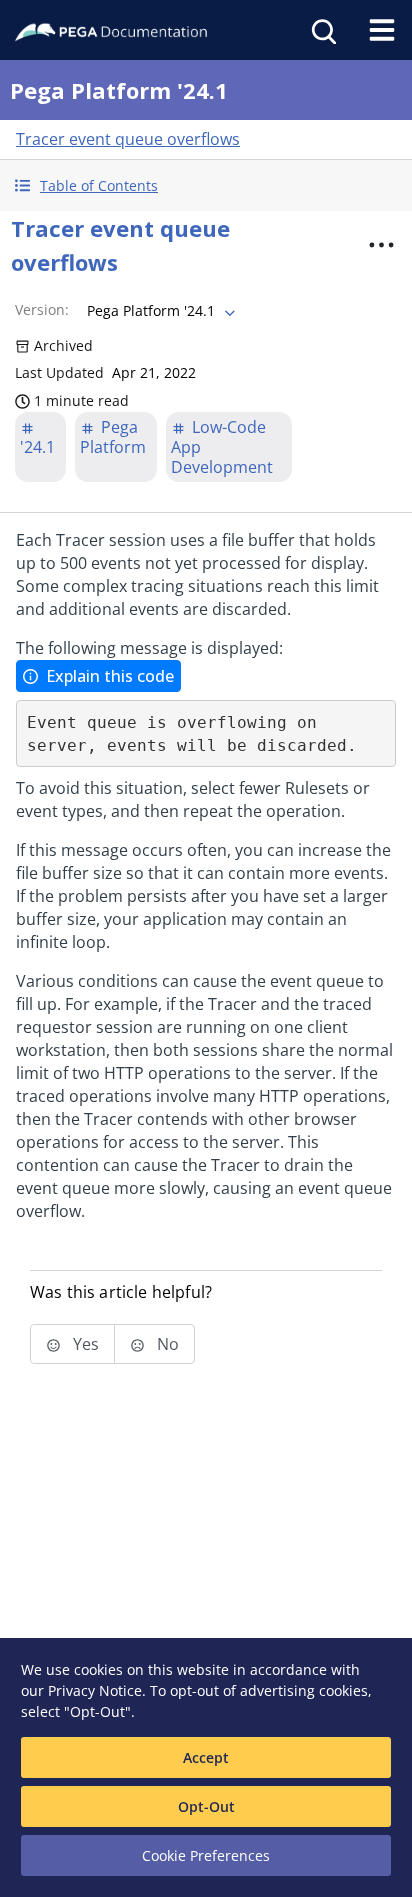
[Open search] (322, 30)
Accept (206, 1757)
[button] (206, 185)
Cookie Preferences (206, 1855)
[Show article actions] (381, 245)
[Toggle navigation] (382, 30)
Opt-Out (206, 1806)
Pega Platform (113, 437)
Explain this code (110, 676)
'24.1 (37, 447)
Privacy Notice (95, 1690)
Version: (42, 309)
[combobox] (159, 311)
